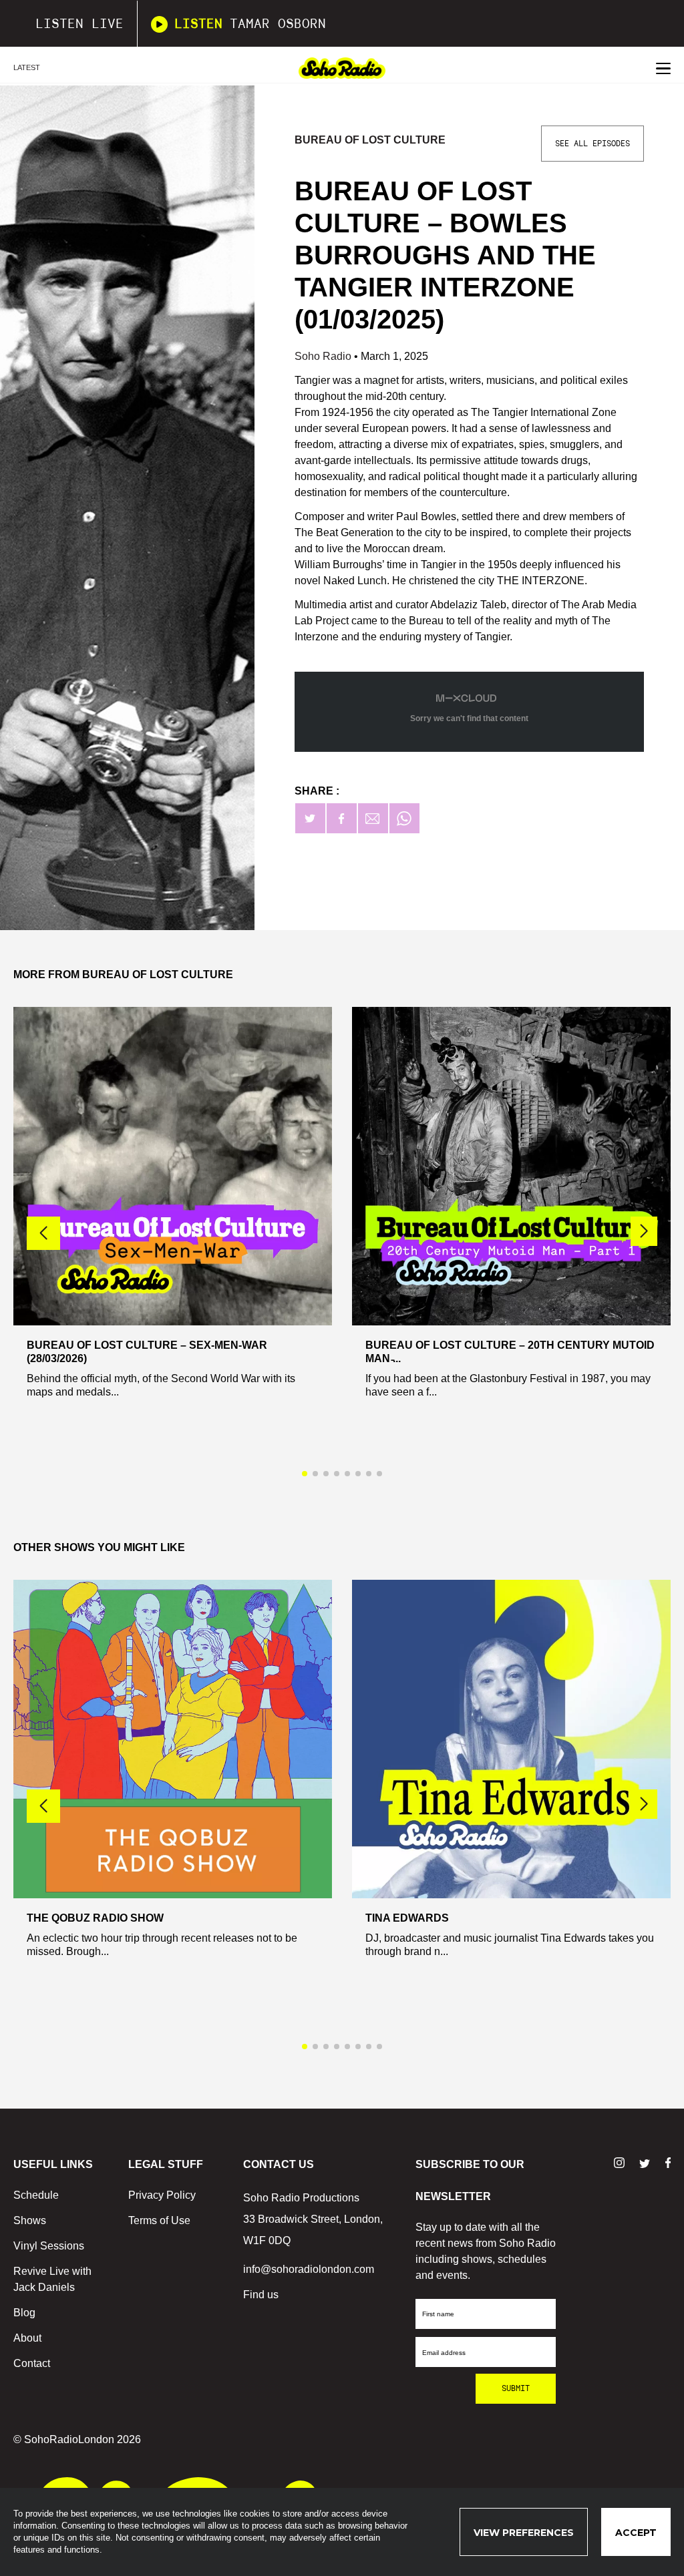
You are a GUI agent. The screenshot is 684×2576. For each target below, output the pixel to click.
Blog (24, 2313)
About (27, 2338)
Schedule (36, 2195)
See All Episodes (592, 144)
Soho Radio (324, 356)
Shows (30, 2220)
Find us (261, 2295)
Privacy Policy (162, 2195)
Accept (636, 2533)
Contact (32, 2363)
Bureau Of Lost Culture (370, 140)
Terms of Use (159, 2220)
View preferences (524, 2533)
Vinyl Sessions (49, 2246)
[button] (644, 1231)
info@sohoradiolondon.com (309, 2269)
